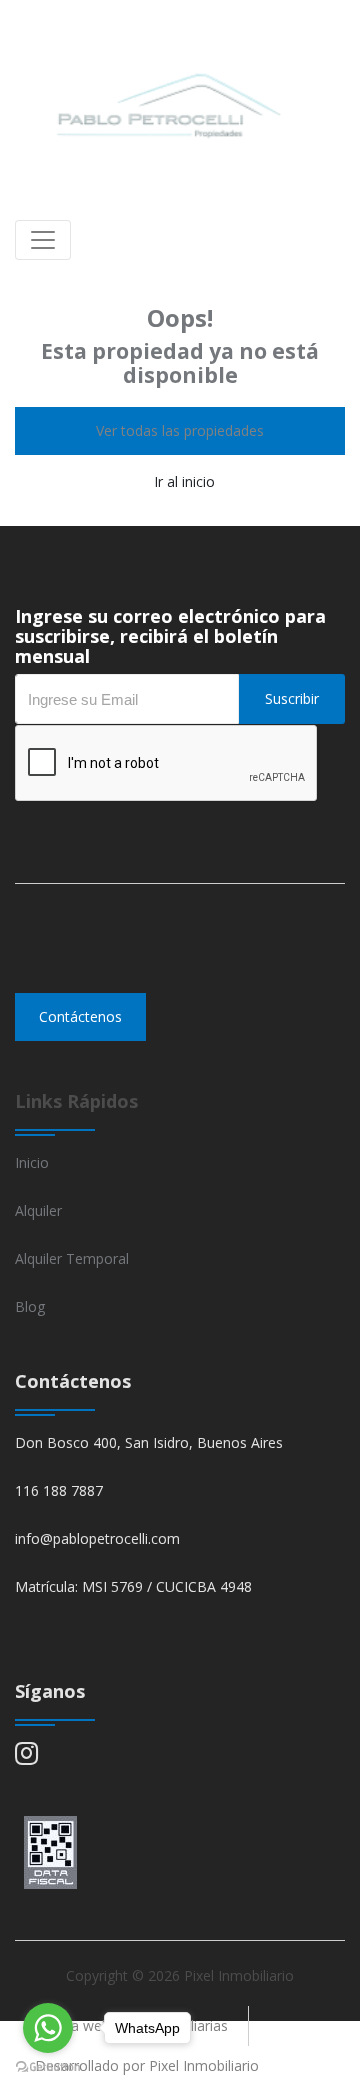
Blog (30, 1306)
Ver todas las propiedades (180, 430)
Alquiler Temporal (72, 1258)
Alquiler (38, 1210)
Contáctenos (80, 1016)
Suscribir (292, 698)
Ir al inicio (184, 481)
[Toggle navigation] (43, 240)
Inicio (32, 1162)
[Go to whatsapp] (48, 2028)
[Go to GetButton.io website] (48, 2066)
